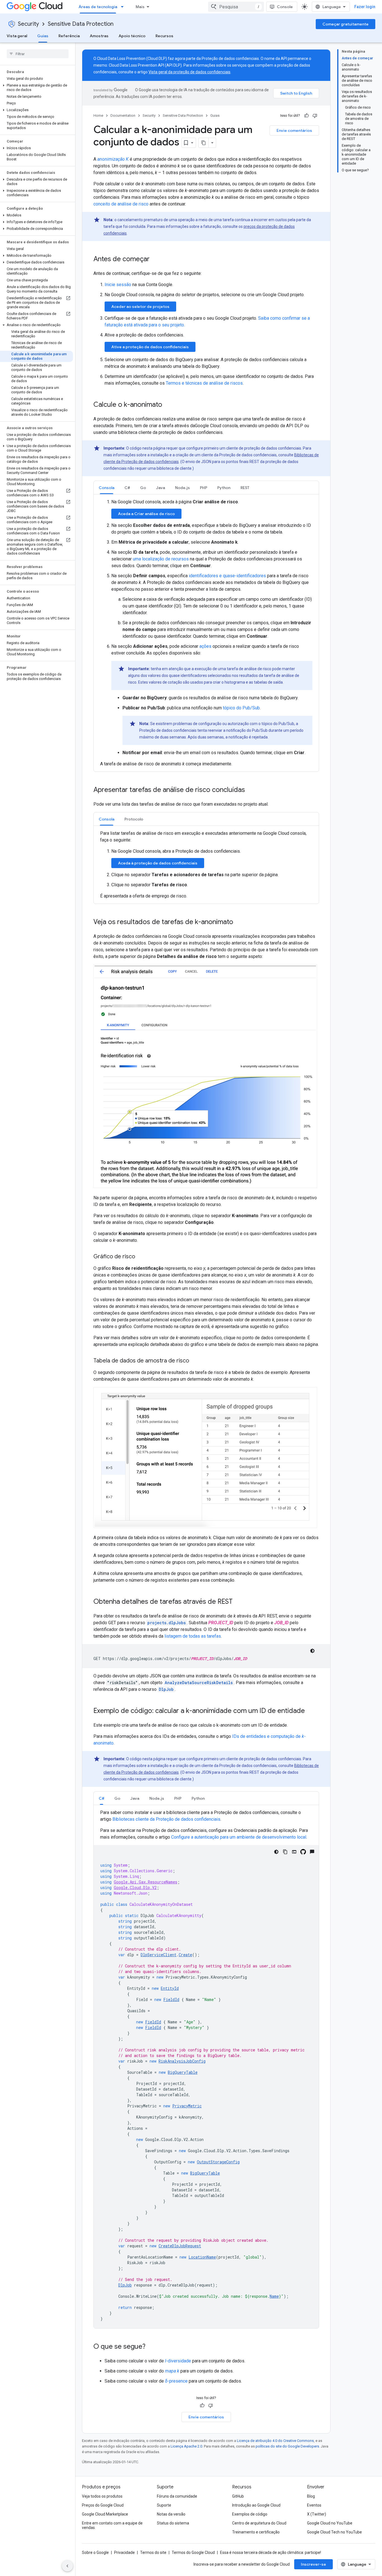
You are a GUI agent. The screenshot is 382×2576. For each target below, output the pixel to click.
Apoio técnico (132, 36)
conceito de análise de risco (121, 204)
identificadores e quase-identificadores (227, 576)
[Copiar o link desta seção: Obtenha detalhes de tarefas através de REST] (238, 1602)
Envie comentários (294, 130)
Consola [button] (107, 488)
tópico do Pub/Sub (241, 708)
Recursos (164, 36)
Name (274, 2296)
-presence (176, 2381)
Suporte (164, 2505)
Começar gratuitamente (346, 24)
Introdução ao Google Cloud (256, 2505)
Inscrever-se (313, 2564)
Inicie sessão (118, 285)
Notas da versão (171, 2514)
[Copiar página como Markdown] (204, 143)
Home (98, 115)
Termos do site (153, 2552)
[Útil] (306, 116)
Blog (311, 2496)
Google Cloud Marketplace (105, 2514)
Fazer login (365, 7)
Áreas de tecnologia (98, 7)
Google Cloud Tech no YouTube (334, 2532)
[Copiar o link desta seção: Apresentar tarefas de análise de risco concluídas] (251, 790)
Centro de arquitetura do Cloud (259, 2523)
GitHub (238, 2496)
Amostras (99, 36)
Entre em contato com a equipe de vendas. (112, 2525)
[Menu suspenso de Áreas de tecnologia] (124, 7)
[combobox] (236, 7)
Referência (69, 36)
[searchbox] (38, 54)
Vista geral (17, 36)
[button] (36, 88)
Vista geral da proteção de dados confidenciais (189, 72)
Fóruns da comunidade (177, 2496)
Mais (140, 7)
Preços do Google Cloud (103, 2505)
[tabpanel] (206, 633)
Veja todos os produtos (102, 2496)
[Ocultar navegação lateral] (67, 2566)
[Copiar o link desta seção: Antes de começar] (157, 260)
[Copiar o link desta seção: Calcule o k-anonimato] (168, 405)
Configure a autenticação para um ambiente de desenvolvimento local (239, 1837)
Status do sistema (173, 2523)
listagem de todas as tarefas (193, 1636)
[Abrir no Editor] (294, 1852)
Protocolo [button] (134, 819)
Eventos (314, 2505)
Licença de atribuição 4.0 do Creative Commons (275, 2441)
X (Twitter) (317, 2514)
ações (205, 646)
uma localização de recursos (161, 559)
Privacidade (124, 2552)
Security (28, 24)
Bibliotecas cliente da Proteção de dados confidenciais (166, 1819)
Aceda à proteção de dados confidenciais (158, 863)
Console (285, 7)
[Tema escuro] (312, 1651)
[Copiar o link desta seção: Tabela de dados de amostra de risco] (195, 1361)
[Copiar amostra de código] (285, 1852)
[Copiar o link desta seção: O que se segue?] (151, 2347)
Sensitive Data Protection (81, 24)
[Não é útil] (315, 116)
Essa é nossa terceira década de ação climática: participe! (271, 2552)
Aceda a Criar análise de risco (146, 514)
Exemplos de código (250, 2514)
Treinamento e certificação (256, 2532)
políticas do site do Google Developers (287, 2446)
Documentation (123, 115)
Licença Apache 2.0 (186, 2446)
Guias (43, 36)
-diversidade (178, 2361)
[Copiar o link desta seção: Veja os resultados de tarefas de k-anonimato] (239, 922)
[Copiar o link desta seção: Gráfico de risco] (141, 1257)
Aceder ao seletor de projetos (140, 307)
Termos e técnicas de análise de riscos (204, 383)
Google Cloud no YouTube (330, 2523)
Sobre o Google (95, 2552)
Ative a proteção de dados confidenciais (150, 347)
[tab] (107, 488)
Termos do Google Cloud (193, 2552)
